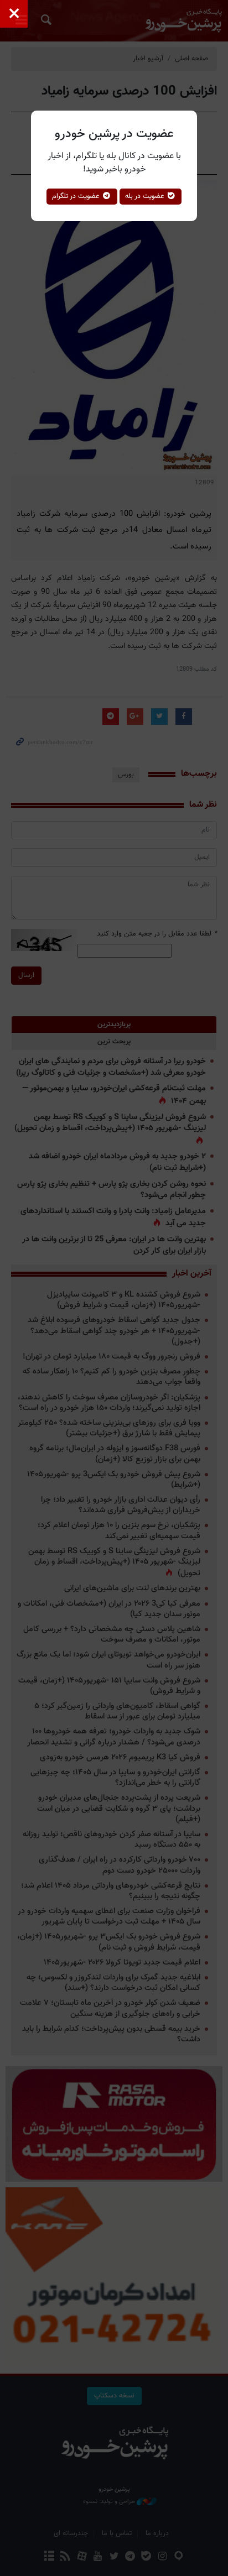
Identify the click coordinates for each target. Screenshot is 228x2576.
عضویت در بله (146, 196)
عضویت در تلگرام (77, 196)
